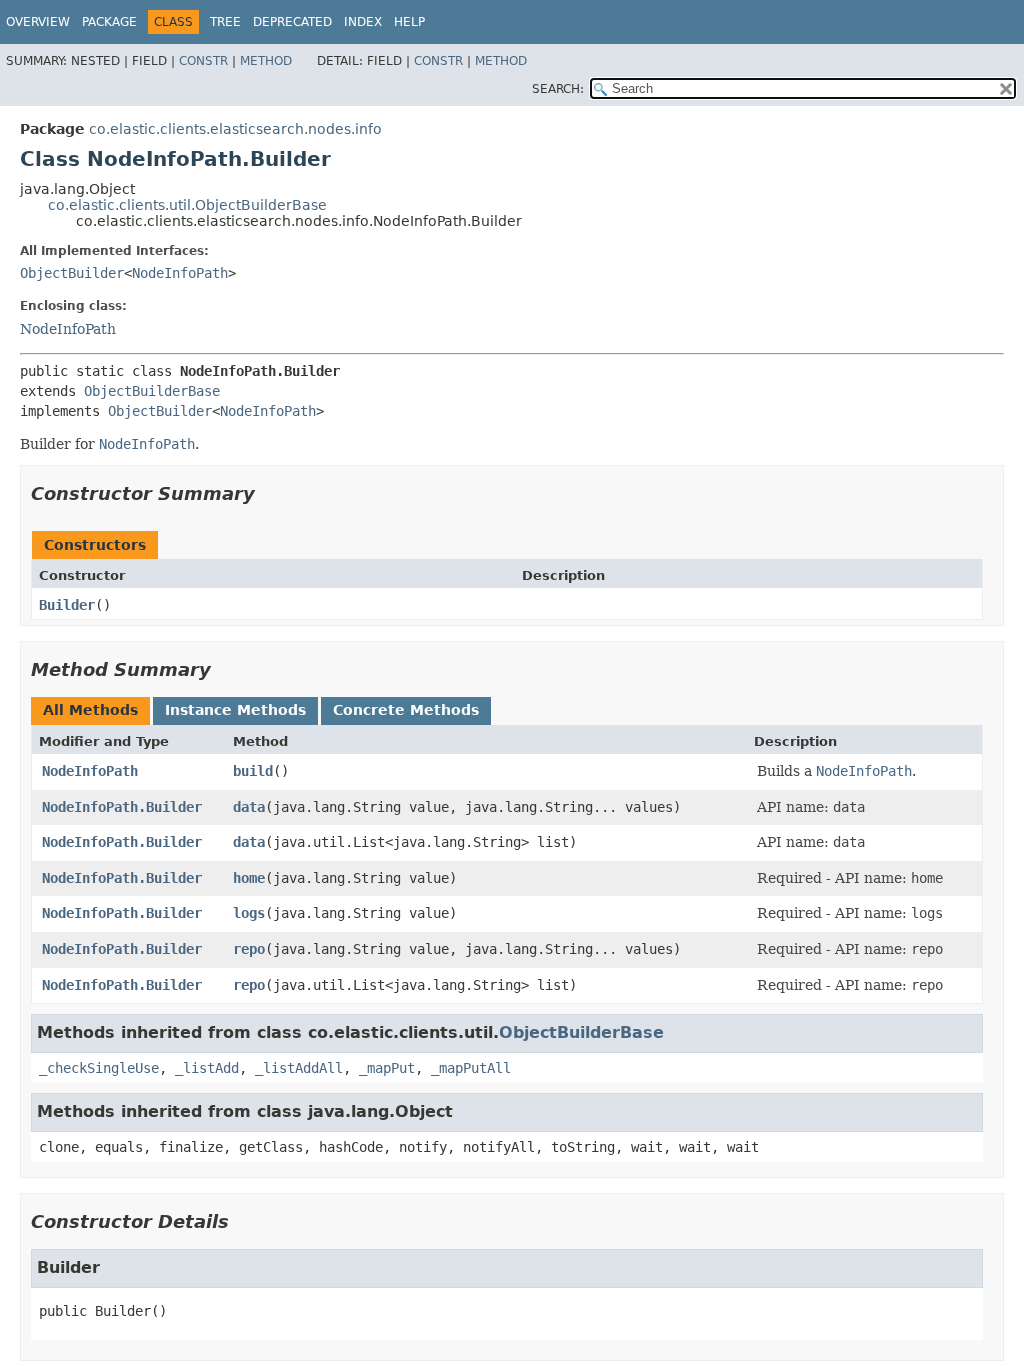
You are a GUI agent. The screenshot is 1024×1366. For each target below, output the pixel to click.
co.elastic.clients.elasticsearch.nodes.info (235, 129)
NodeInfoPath (180, 273)
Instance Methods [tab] (235, 710)
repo (249, 949)
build (253, 771)
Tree (225, 22)
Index (363, 22)
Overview (38, 22)
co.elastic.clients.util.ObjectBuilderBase (187, 205)
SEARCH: (558, 89)
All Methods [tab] (90, 710)
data (249, 807)
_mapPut (387, 1068)
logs (249, 913)
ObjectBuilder (72, 273)
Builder (67, 605)
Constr (203, 61)
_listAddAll (299, 1068)
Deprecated (292, 22)
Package (109, 22)
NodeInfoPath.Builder (122, 807)
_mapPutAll (471, 1068)
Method (266, 61)
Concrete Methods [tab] (406, 710)
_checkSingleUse (99, 1068)
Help (409, 22)
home (249, 878)
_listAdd (207, 1068)
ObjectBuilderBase (152, 391)
